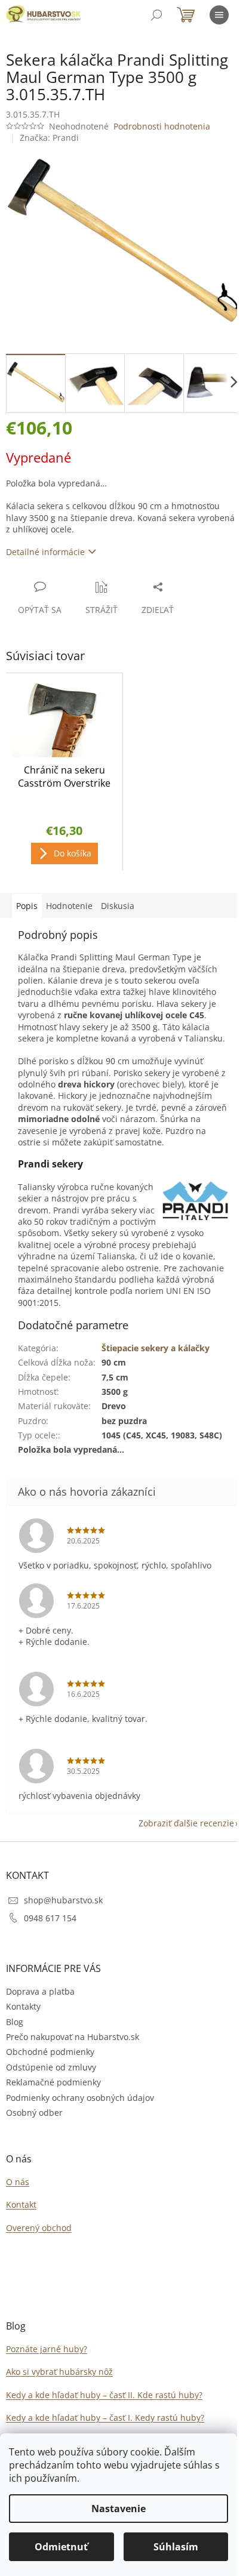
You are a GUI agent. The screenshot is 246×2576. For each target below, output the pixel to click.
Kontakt (21, 2204)
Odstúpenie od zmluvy (51, 2067)
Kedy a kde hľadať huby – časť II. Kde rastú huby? (104, 2395)
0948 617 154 (50, 1918)
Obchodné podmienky (50, 2052)
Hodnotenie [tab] (69, 906)
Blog (15, 2022)
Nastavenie (119, 2509)
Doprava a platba (40, 1991)
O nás (18, 2182)
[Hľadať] (156, 15)
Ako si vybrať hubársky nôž (59, 2372)
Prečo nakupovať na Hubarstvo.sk (73, 2037)
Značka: (49, 138)
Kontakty (23, 2006)
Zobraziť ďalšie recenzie (186, 1823)
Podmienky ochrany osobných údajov (80, 2098)
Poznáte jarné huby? (47, 2349)
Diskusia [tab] (118, 906)
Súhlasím (176, 2547)
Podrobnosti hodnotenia (162, 126)
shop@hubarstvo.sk (63, 1900)
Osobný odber (34, 2113)
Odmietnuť (61, 2547)
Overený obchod (39, 2228)
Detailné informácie (45, 552)
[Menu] (219, 15)
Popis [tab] (27, 906)
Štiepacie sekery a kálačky (156, 1348)
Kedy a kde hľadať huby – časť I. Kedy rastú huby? (105, 2418)
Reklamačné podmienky (53, 2082)
